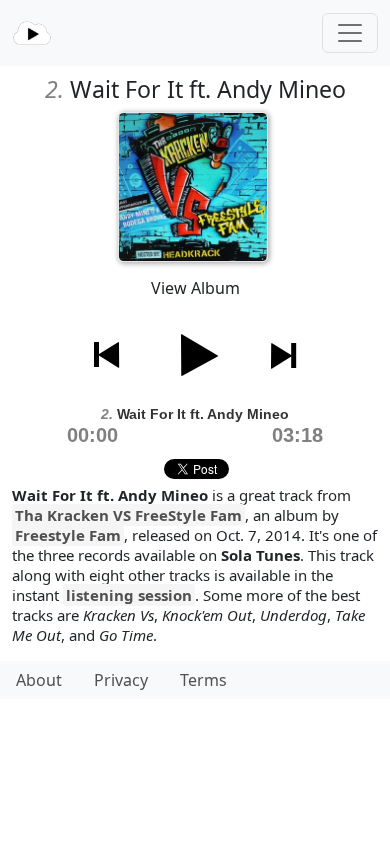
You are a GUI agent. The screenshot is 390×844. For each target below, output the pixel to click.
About (39, 680)
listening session (129, 595)
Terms (203, 680)
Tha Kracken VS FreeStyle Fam (128, 515)
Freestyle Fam (68, 535)
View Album (195, 288)
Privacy (121, 680)
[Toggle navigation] (350, 33)
